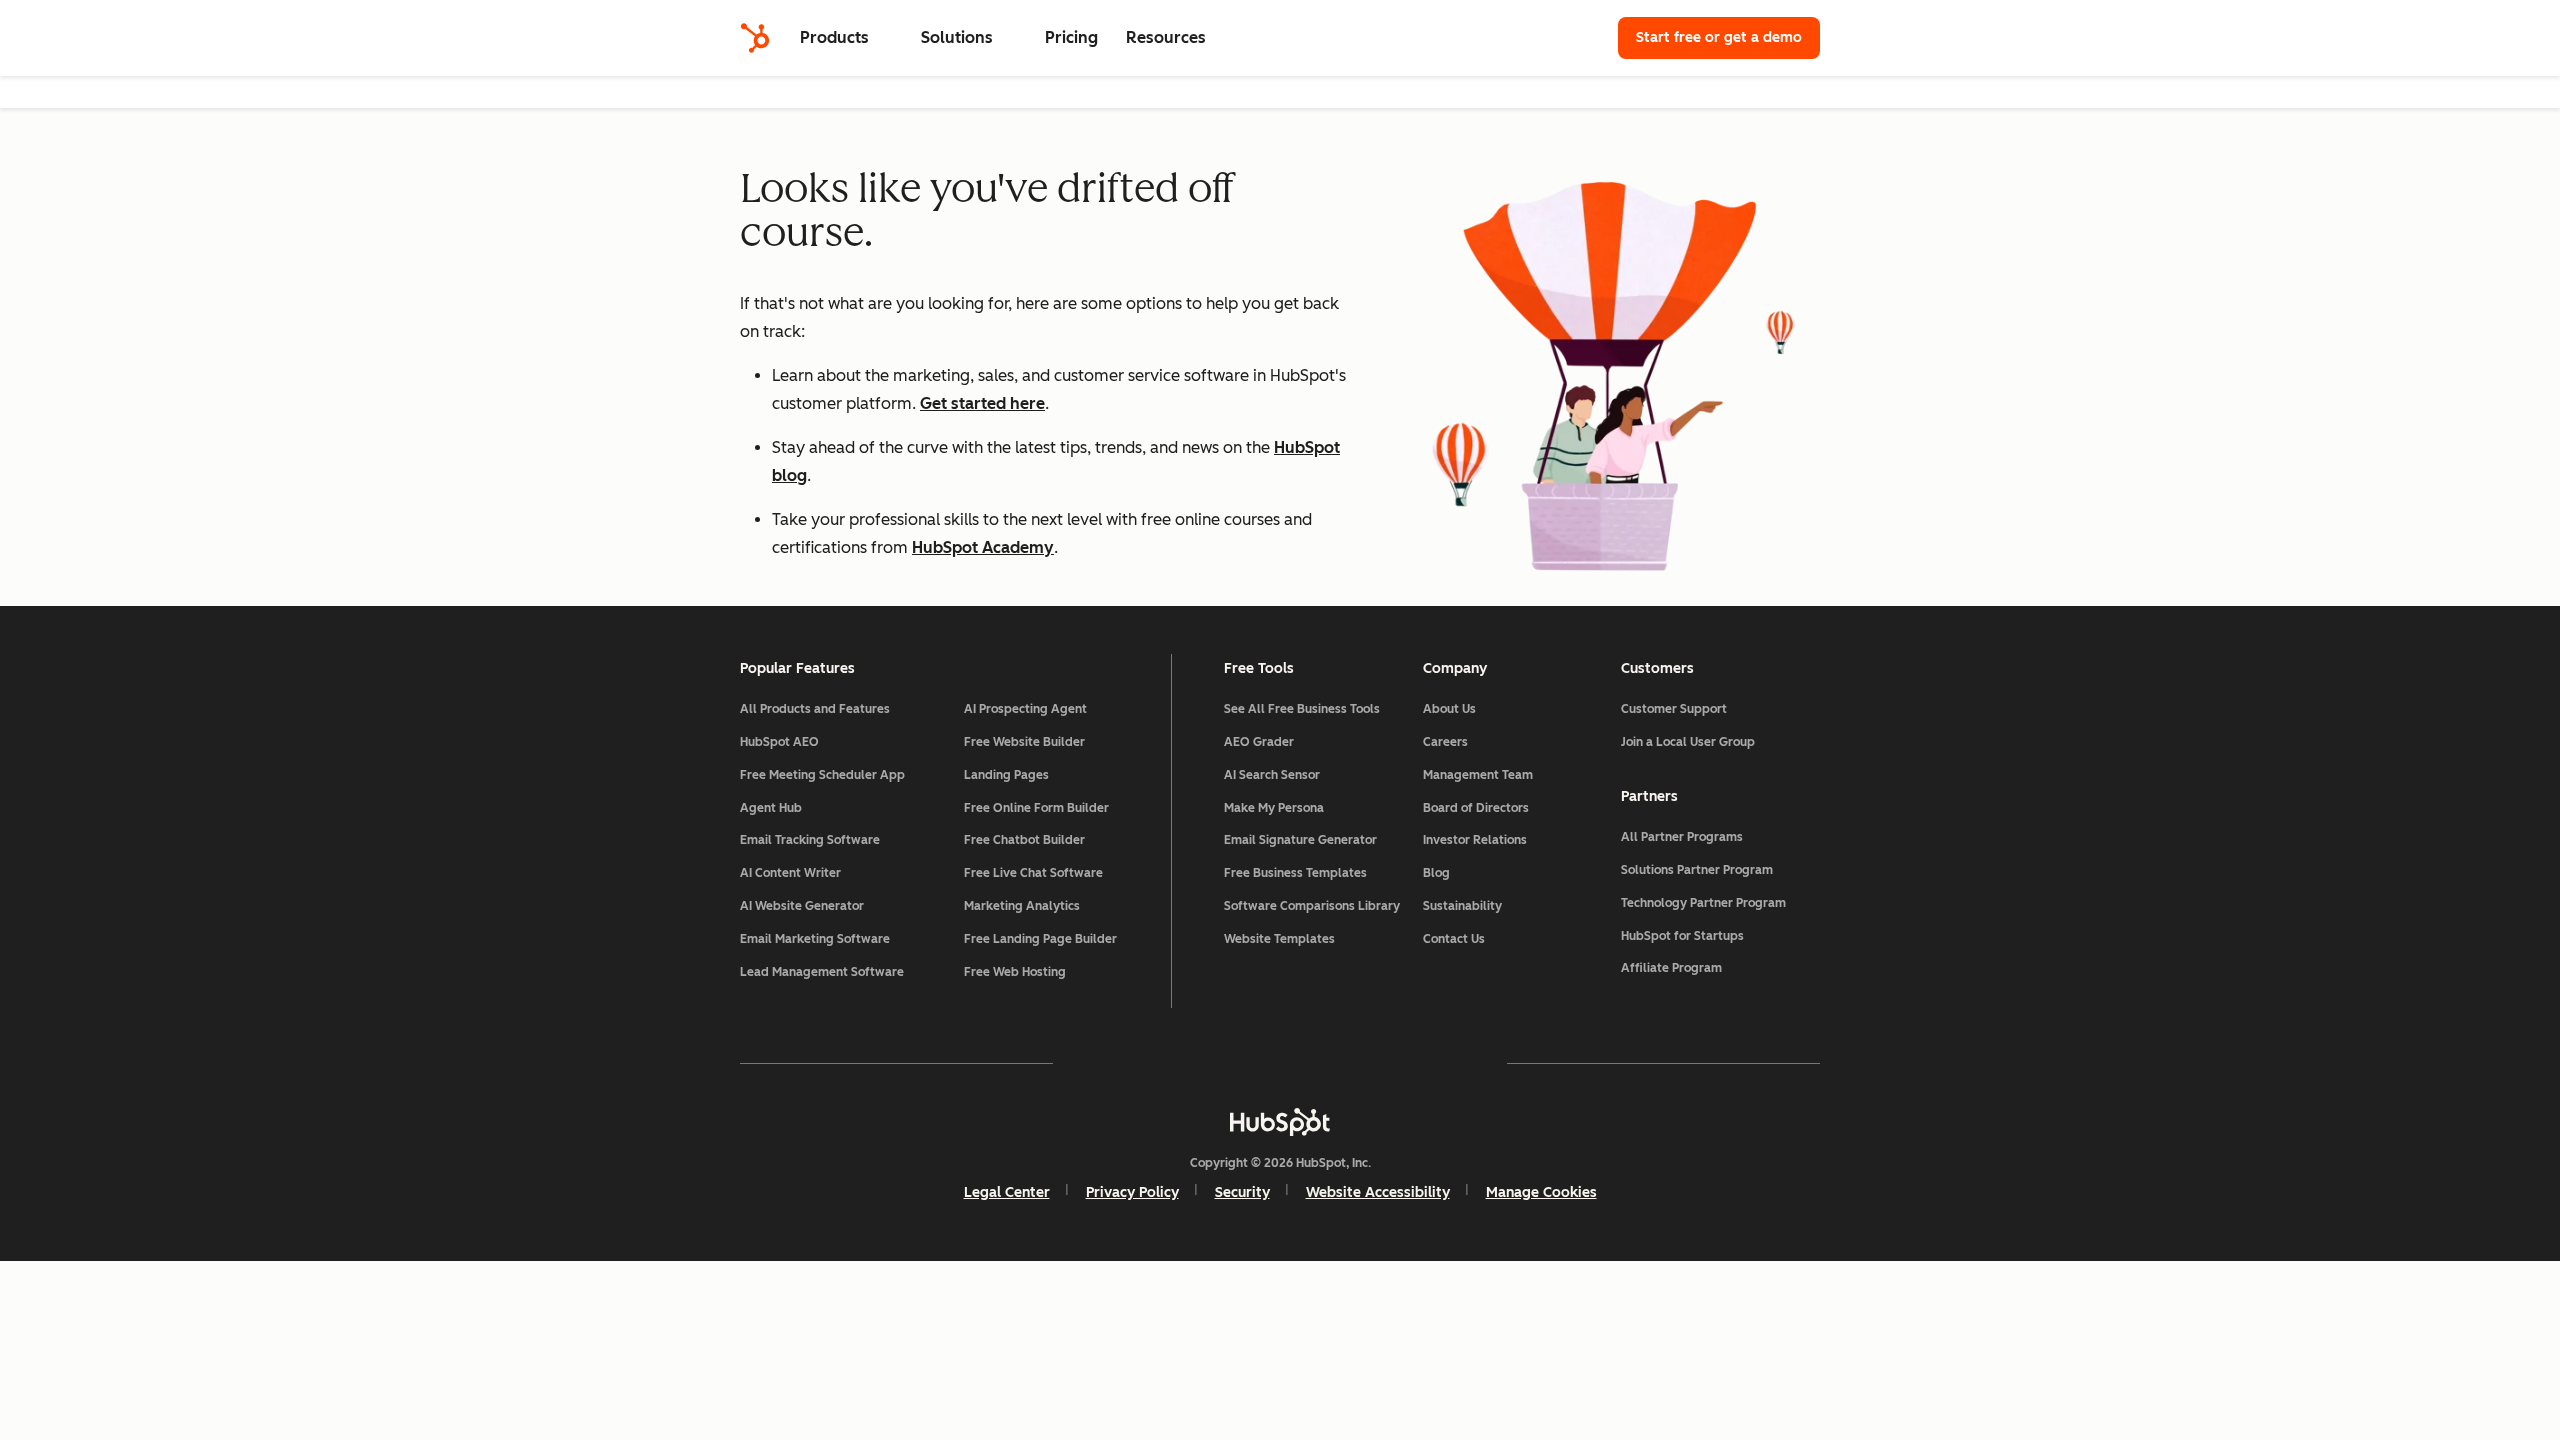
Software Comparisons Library (1312, 906)
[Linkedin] (1338, 1063)
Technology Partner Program (1703, 903)
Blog (1436, 873)
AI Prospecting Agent (1025, 709)
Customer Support (1674, 709)
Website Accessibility (1378, 1192)
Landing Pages (1006, 775)
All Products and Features (815, 709)
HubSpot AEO (779, 742)
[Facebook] (1106, 1063)
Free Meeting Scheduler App (822, 775)
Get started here (982, 403)
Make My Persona (1274, 808)
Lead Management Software (822, 972)
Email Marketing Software (815, 939)
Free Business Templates (1295, 873)
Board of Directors (1476, 808)
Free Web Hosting (1015, 972)
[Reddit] (1396, 1063)
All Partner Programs (1682, 837)
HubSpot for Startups (1682, 936)
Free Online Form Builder (1036, 808)
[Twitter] (1280, 1063)
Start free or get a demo (1719, 37)
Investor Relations (1475, 840)
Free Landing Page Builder (1040, 939)
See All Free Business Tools (1302, 709)
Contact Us (1454, 939)
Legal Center (1007, 1192)
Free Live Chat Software (1033, 873)
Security (1242, 1192)
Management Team (1478, 775)
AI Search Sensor (1272, 775)
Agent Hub (771, 808)
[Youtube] (1222, 1063)
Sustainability (1462, 906)
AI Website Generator (802, 906)
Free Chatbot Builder (1024, 840)
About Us (1449, 709)
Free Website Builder (1024, 742)
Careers (1445, 742)
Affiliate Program (1671, 968)
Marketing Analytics (1022, 906)
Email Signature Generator (1300, 840)
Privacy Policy (1132, 1192)
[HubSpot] (755, 38)
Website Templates (1279, 939)
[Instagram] (1164, 1063)
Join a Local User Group (1688, 742)
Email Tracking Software (810, 840)
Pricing (1071, 37)
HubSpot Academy (983, 547)
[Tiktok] (1454, 1063)
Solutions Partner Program (1697, 870)
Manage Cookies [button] (1541, 1192)
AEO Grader (1259, 742)
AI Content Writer (790, 873)
